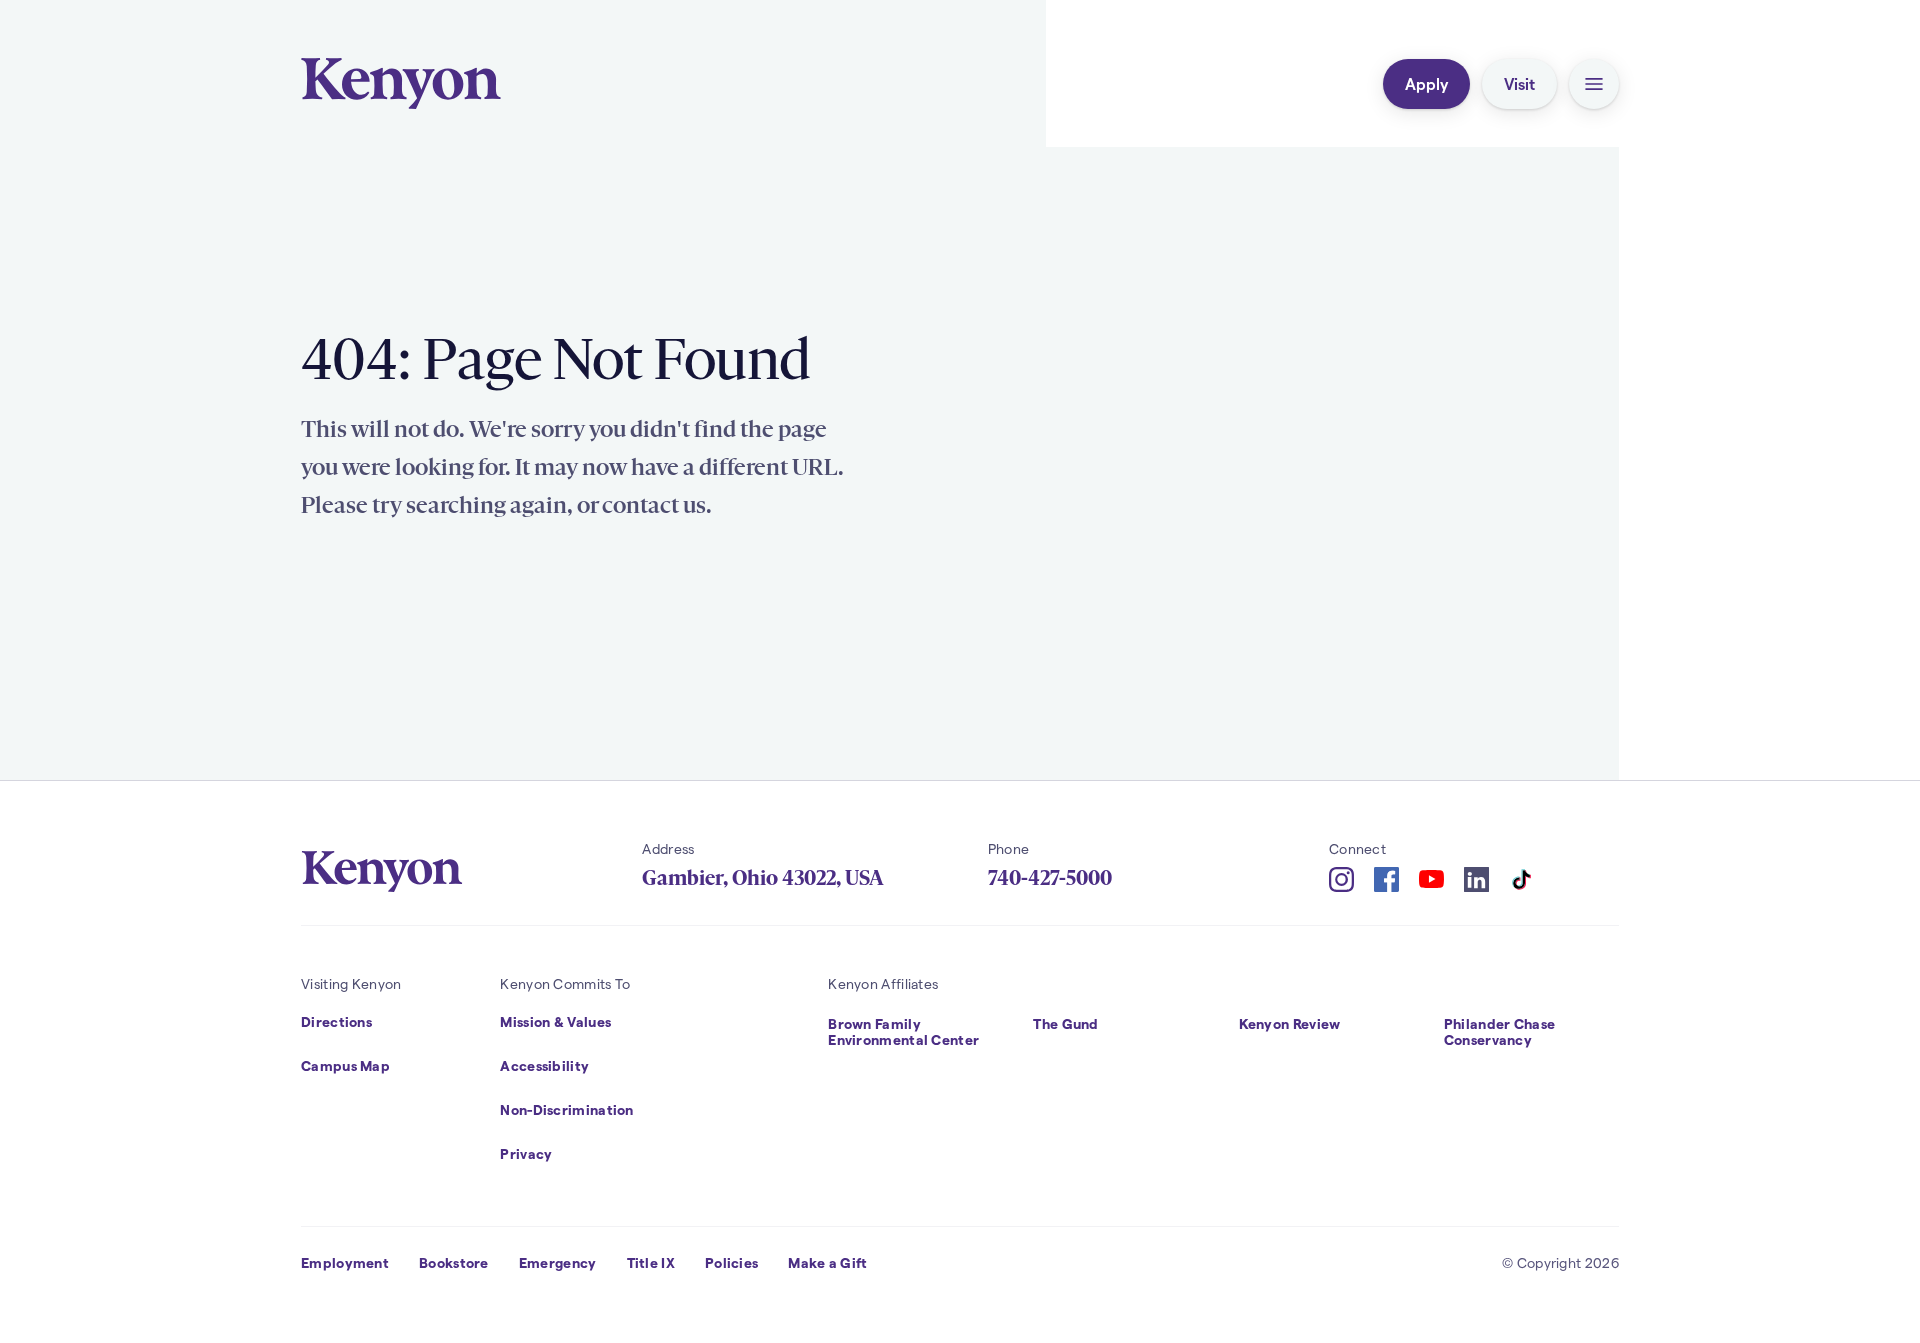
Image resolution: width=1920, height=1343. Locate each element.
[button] (1594, 84)
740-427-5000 (1050, 878)
